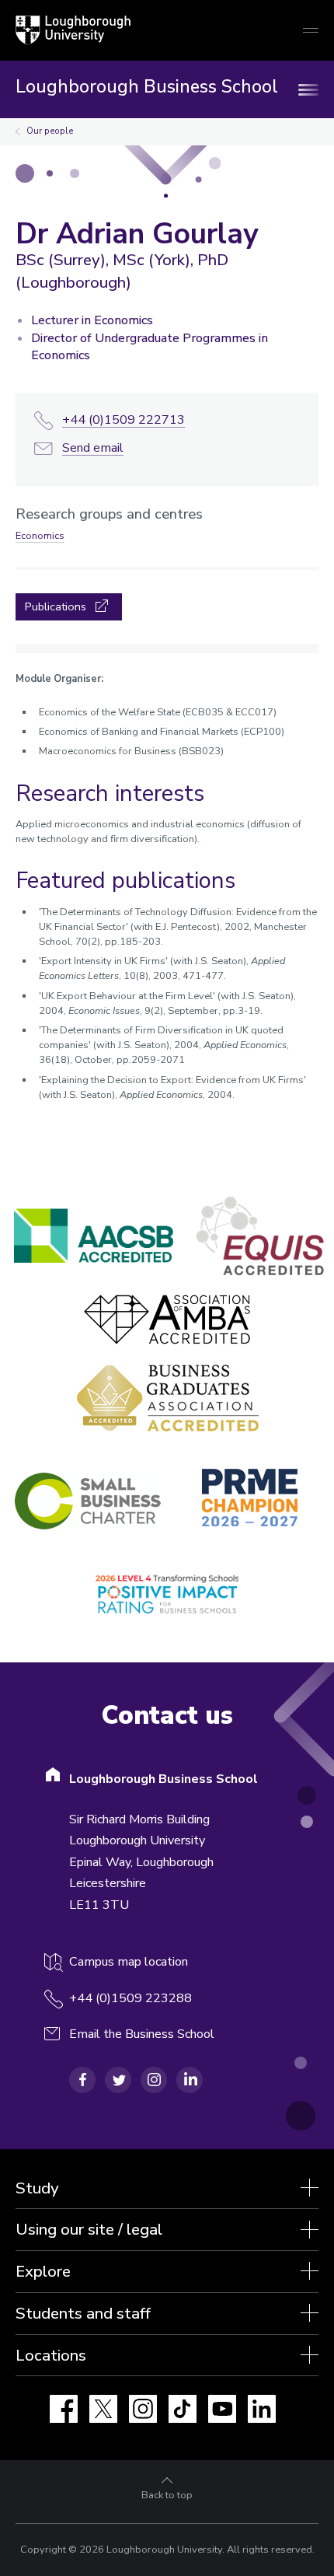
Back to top (167, 2495)
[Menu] (311, 89)
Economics (40, 536)
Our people (50, 131)
